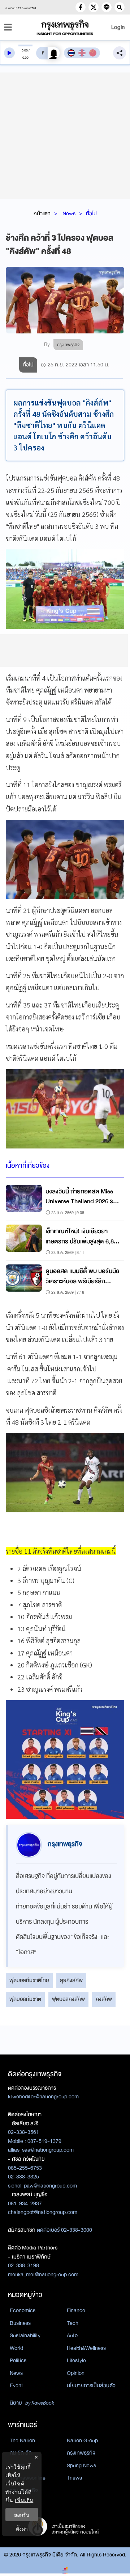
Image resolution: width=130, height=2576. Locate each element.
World (16, 2348)
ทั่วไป (91, 213)
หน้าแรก (42, 213)
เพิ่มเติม (24, 2500)
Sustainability (25, 2335)
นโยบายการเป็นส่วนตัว (91, 2385)
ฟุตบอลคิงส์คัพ (68, 1999)
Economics (23, 2310)
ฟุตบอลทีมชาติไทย (29, 1980)
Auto (72, 2335)
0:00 (25, 50)
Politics (18, 2360)
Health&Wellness (86, 2348)
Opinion (76, 2373)
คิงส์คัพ (104, 1999)
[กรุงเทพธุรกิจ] (65, 27)
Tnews (74, 2478)
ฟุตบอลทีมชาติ (25, 1999)
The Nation (22, 2440)
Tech (73, 2323)
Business (20, 2323)
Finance (76, 2310)
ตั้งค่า (22, 2529)
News (69, 213)
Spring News (81, 2465)
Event (16, 2385)
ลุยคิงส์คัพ (71, 1980)
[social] (81, 7)
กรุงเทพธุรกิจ (81, 2453)
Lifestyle (76, 2360)
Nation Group (82, 2440)
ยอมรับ (22, 2515)
